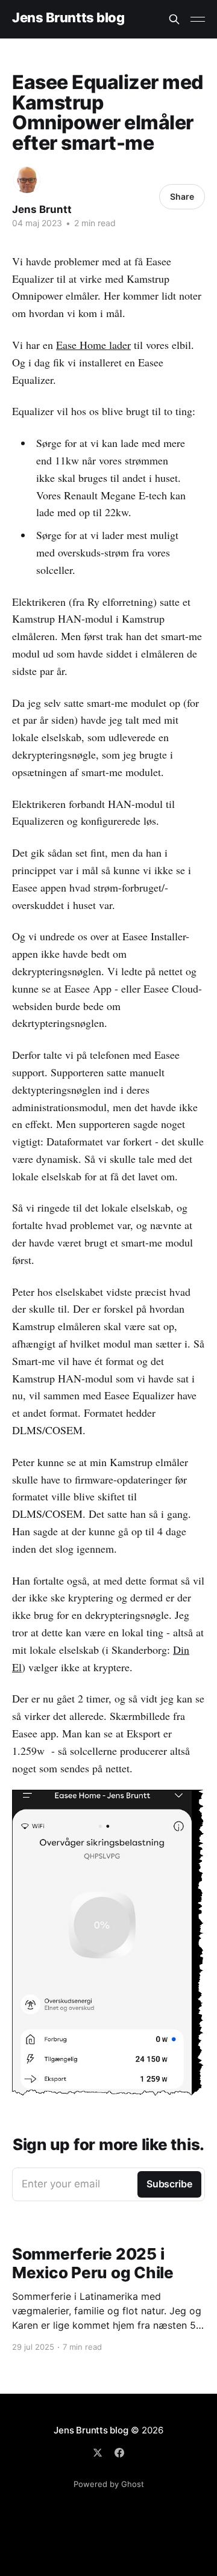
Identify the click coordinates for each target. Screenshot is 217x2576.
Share (182, 196)
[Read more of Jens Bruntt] (27, 180)
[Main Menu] (198, 19)
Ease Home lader (93, 345)
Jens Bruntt (42, 209)
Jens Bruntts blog (68, 18)
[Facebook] (119, 2453)
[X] (98, 2453)
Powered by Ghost (109, 2484)
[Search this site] (174, 19)
